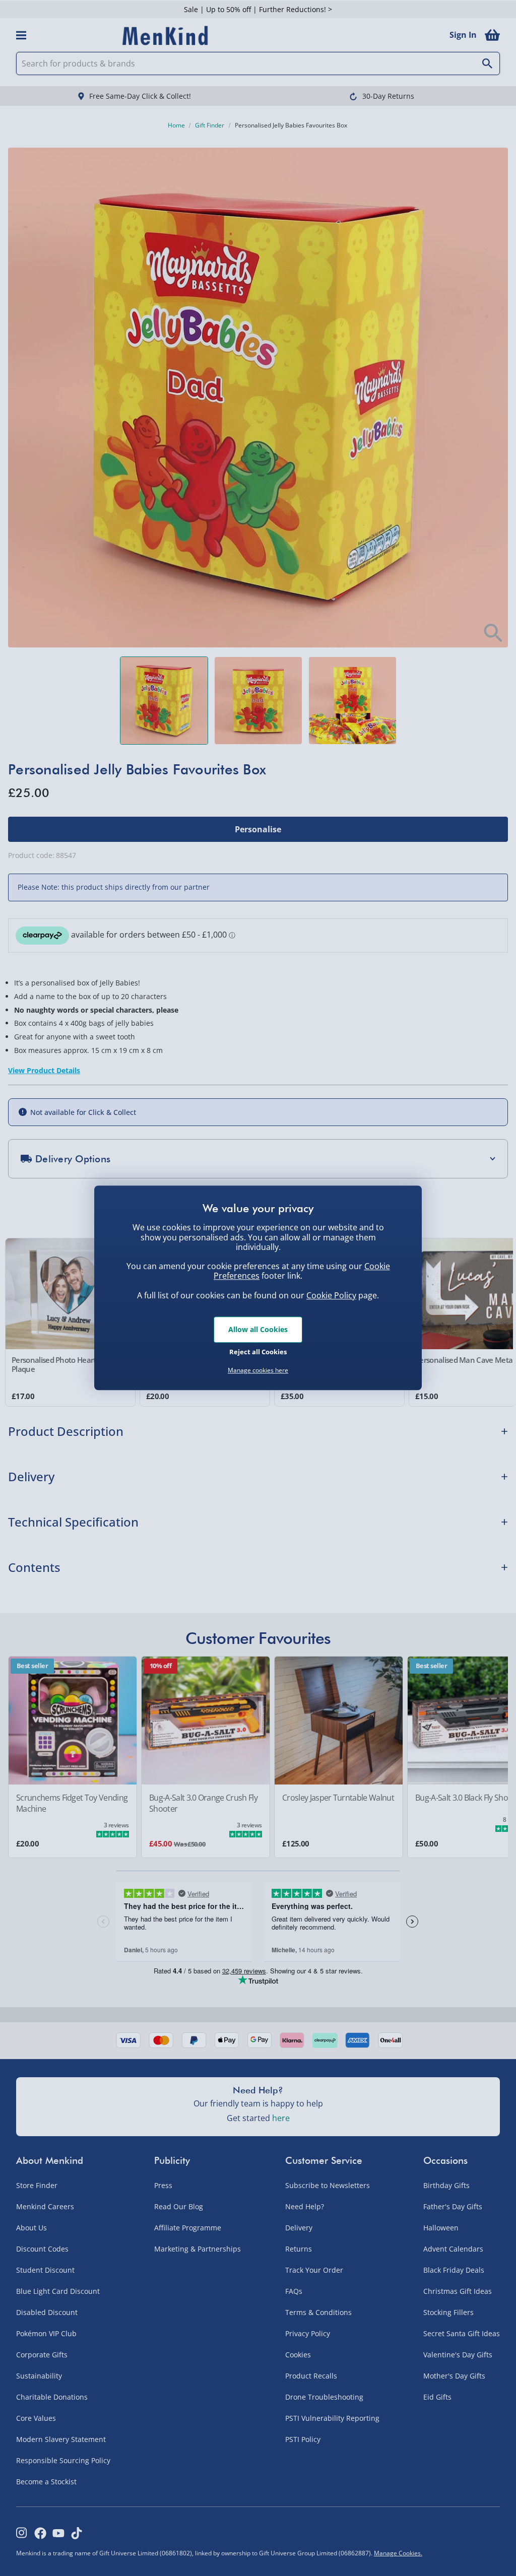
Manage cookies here (258, 1370)
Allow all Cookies (258, 1329)
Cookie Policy (331, 1295)
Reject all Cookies (258, 1352)
